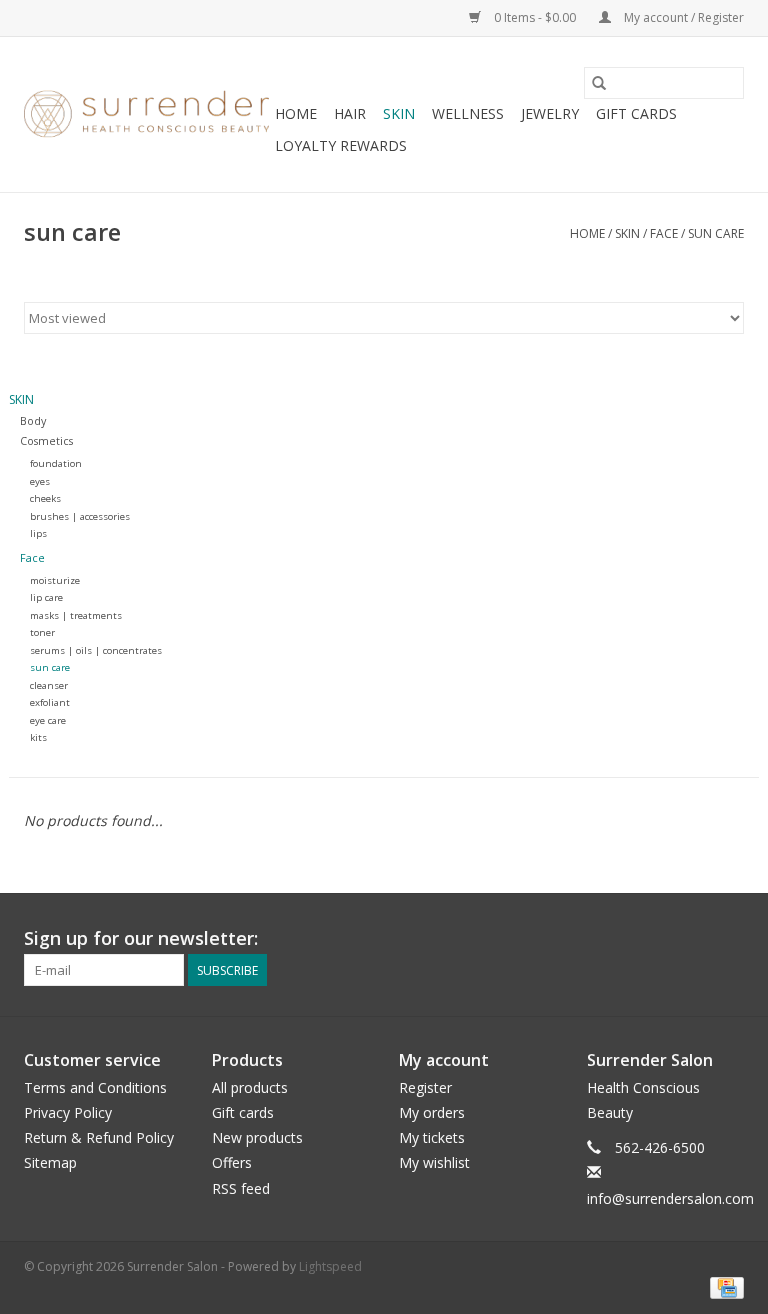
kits (38, 737)
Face (664, 233)
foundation (56, 463)
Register (425, 1087)
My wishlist (434, 1162)
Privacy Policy (68, 1112)
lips (38, 533)
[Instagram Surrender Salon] (728, 939)
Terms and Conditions (95, 1087)
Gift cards (636, 113)
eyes (40, 481)
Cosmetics (46, 440)
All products (250, 1087)
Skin (399, 113)
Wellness (468, 113)
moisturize (55, 580)
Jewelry (550, 113)
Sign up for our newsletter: (141, 938)
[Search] (599, 83)
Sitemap (50, 1162)
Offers (232, 1162)
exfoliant (50, 702)
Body (33, 420)
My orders (432, 1112)
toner (42, 632)
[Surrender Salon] (146, 115)
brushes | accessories (80, 516)
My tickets (432, 1137)
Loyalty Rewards (341, 145)
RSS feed (241, 1188)
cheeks (45, 498)
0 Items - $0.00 (535, 17)
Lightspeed (330, 1266)
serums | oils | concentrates (96, 650)
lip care (46, 597)
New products (257, 1137)
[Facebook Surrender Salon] (692, 939)
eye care (48, 720)
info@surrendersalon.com (670, 1198)
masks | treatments (76, 615)
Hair (350, 113)
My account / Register (682, 17)
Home (296, 113)
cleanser (49, 685)
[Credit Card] (723, 1287)
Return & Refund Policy (99, 1137)
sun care (716, 233)
